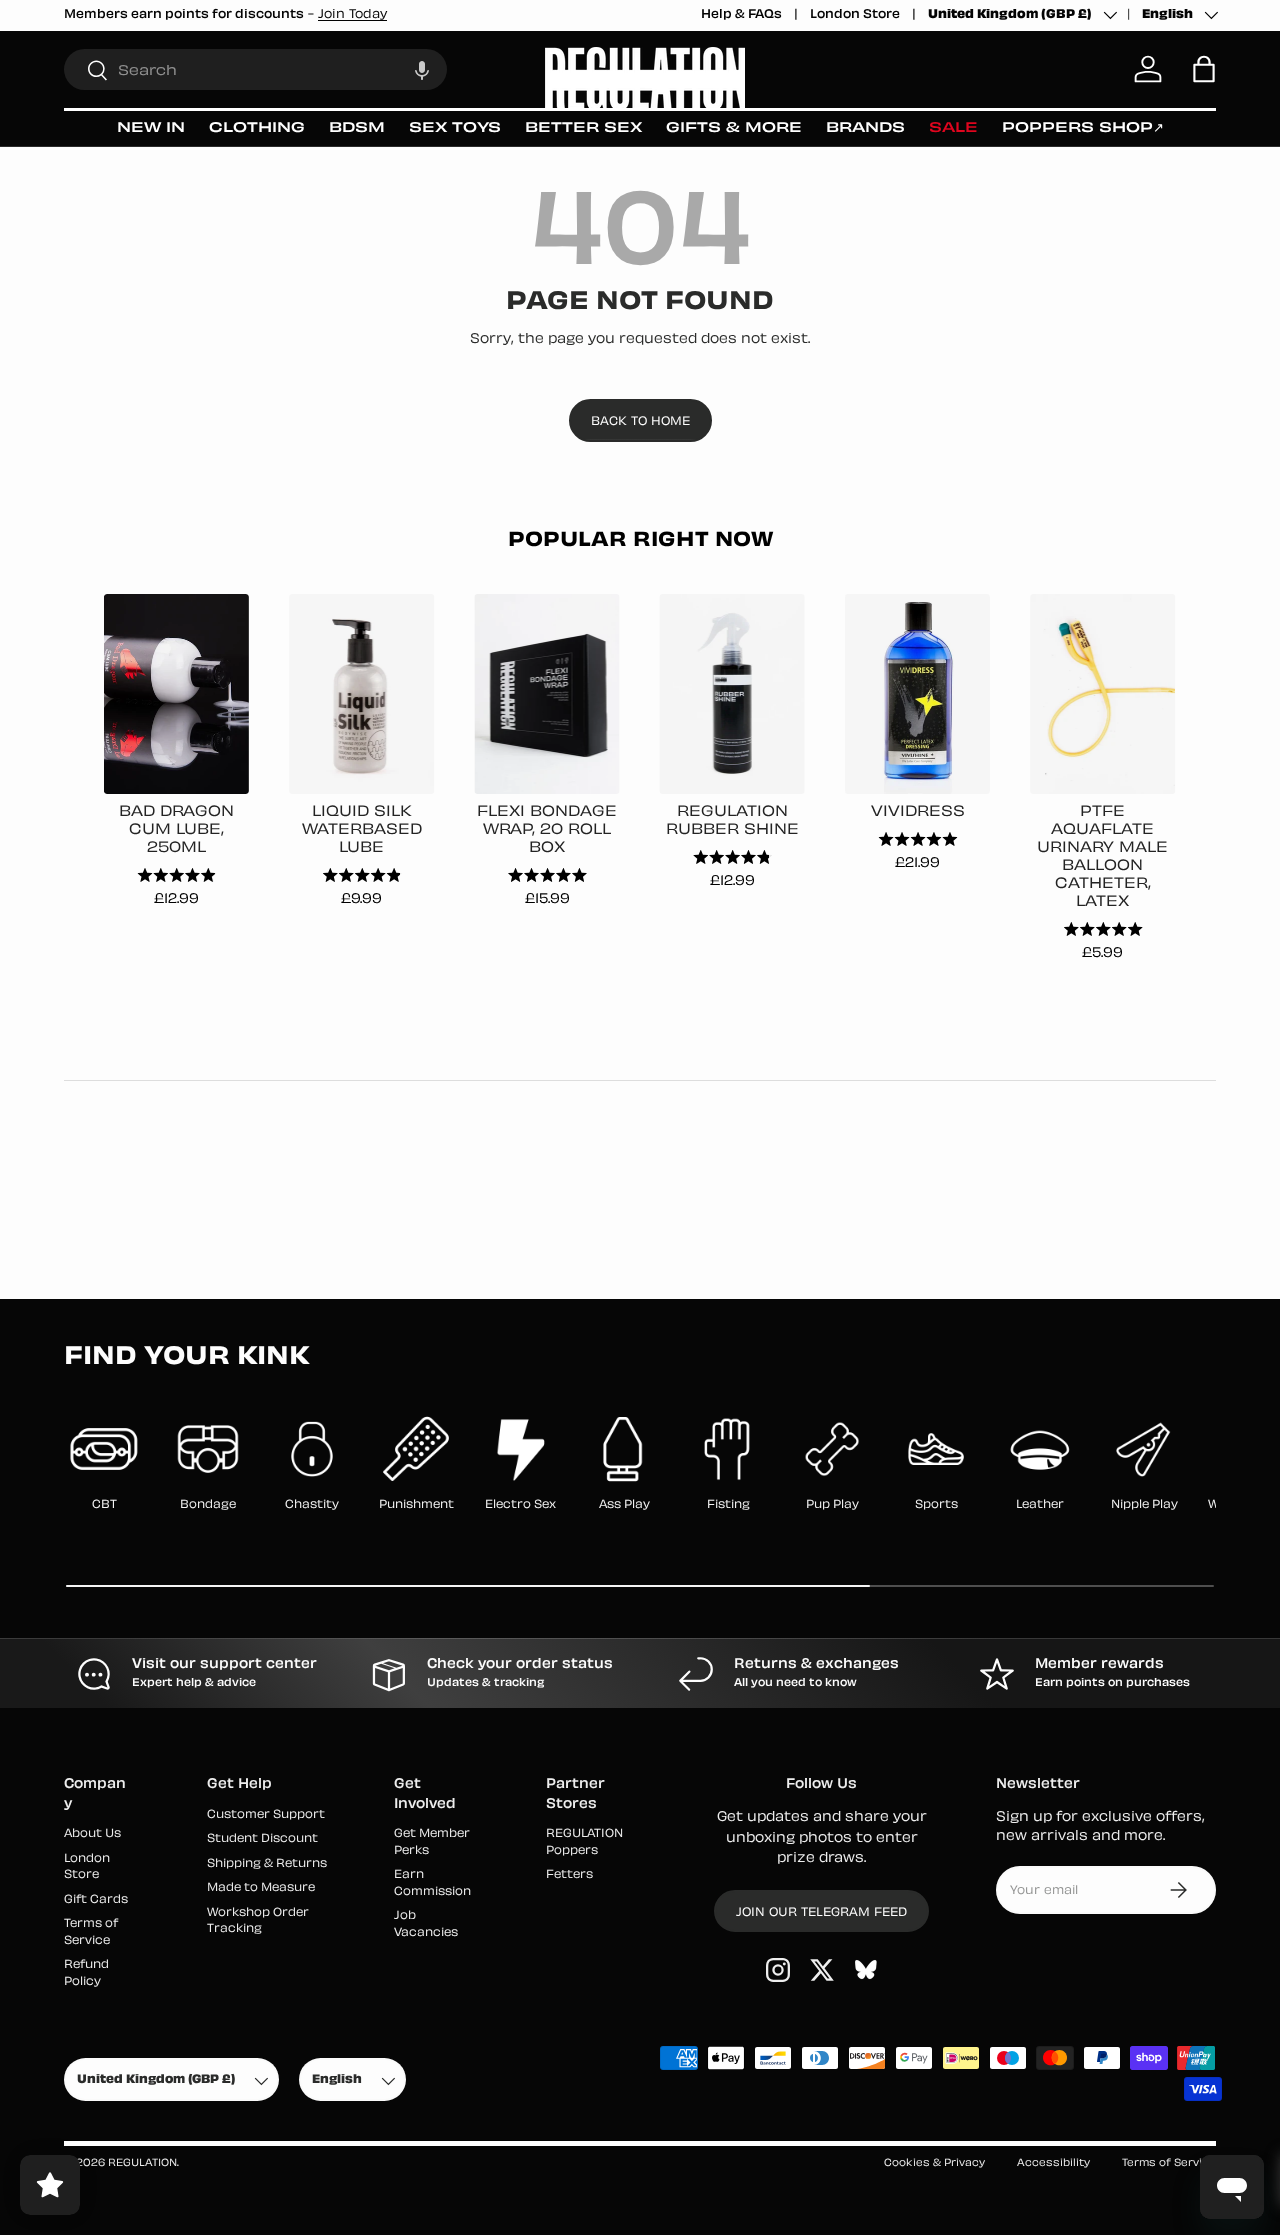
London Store (855, 15)
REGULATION (142, 2163)
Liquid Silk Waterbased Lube (362, 830)
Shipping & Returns (267, 1864)
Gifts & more (734, 128)
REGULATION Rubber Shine (732, 821)
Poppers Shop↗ (1083, 128)
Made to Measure (261, 1888)
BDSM (357, 128)
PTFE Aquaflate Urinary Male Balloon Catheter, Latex (1102, 857)
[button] (422, 69)
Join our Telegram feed (821, 1913)
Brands (865, 128)
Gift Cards (96, 1900)
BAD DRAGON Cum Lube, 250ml (176, 830)
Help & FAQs (741, 15)
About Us (92, 1834)
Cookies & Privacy (934, 2163)
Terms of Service (1169, 2163)
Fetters (569, 1875)
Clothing (257, 128)
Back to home (640, 422)
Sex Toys (455, 128)
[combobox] (255, 69)
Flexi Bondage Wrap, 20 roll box (547, 830)
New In (151, 128)
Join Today (352, 15)
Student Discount (262, 1839)
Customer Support (266, 1815)
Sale (953, 128)
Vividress (918, 812)
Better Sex (583, 128)
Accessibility (1053, 2163)
